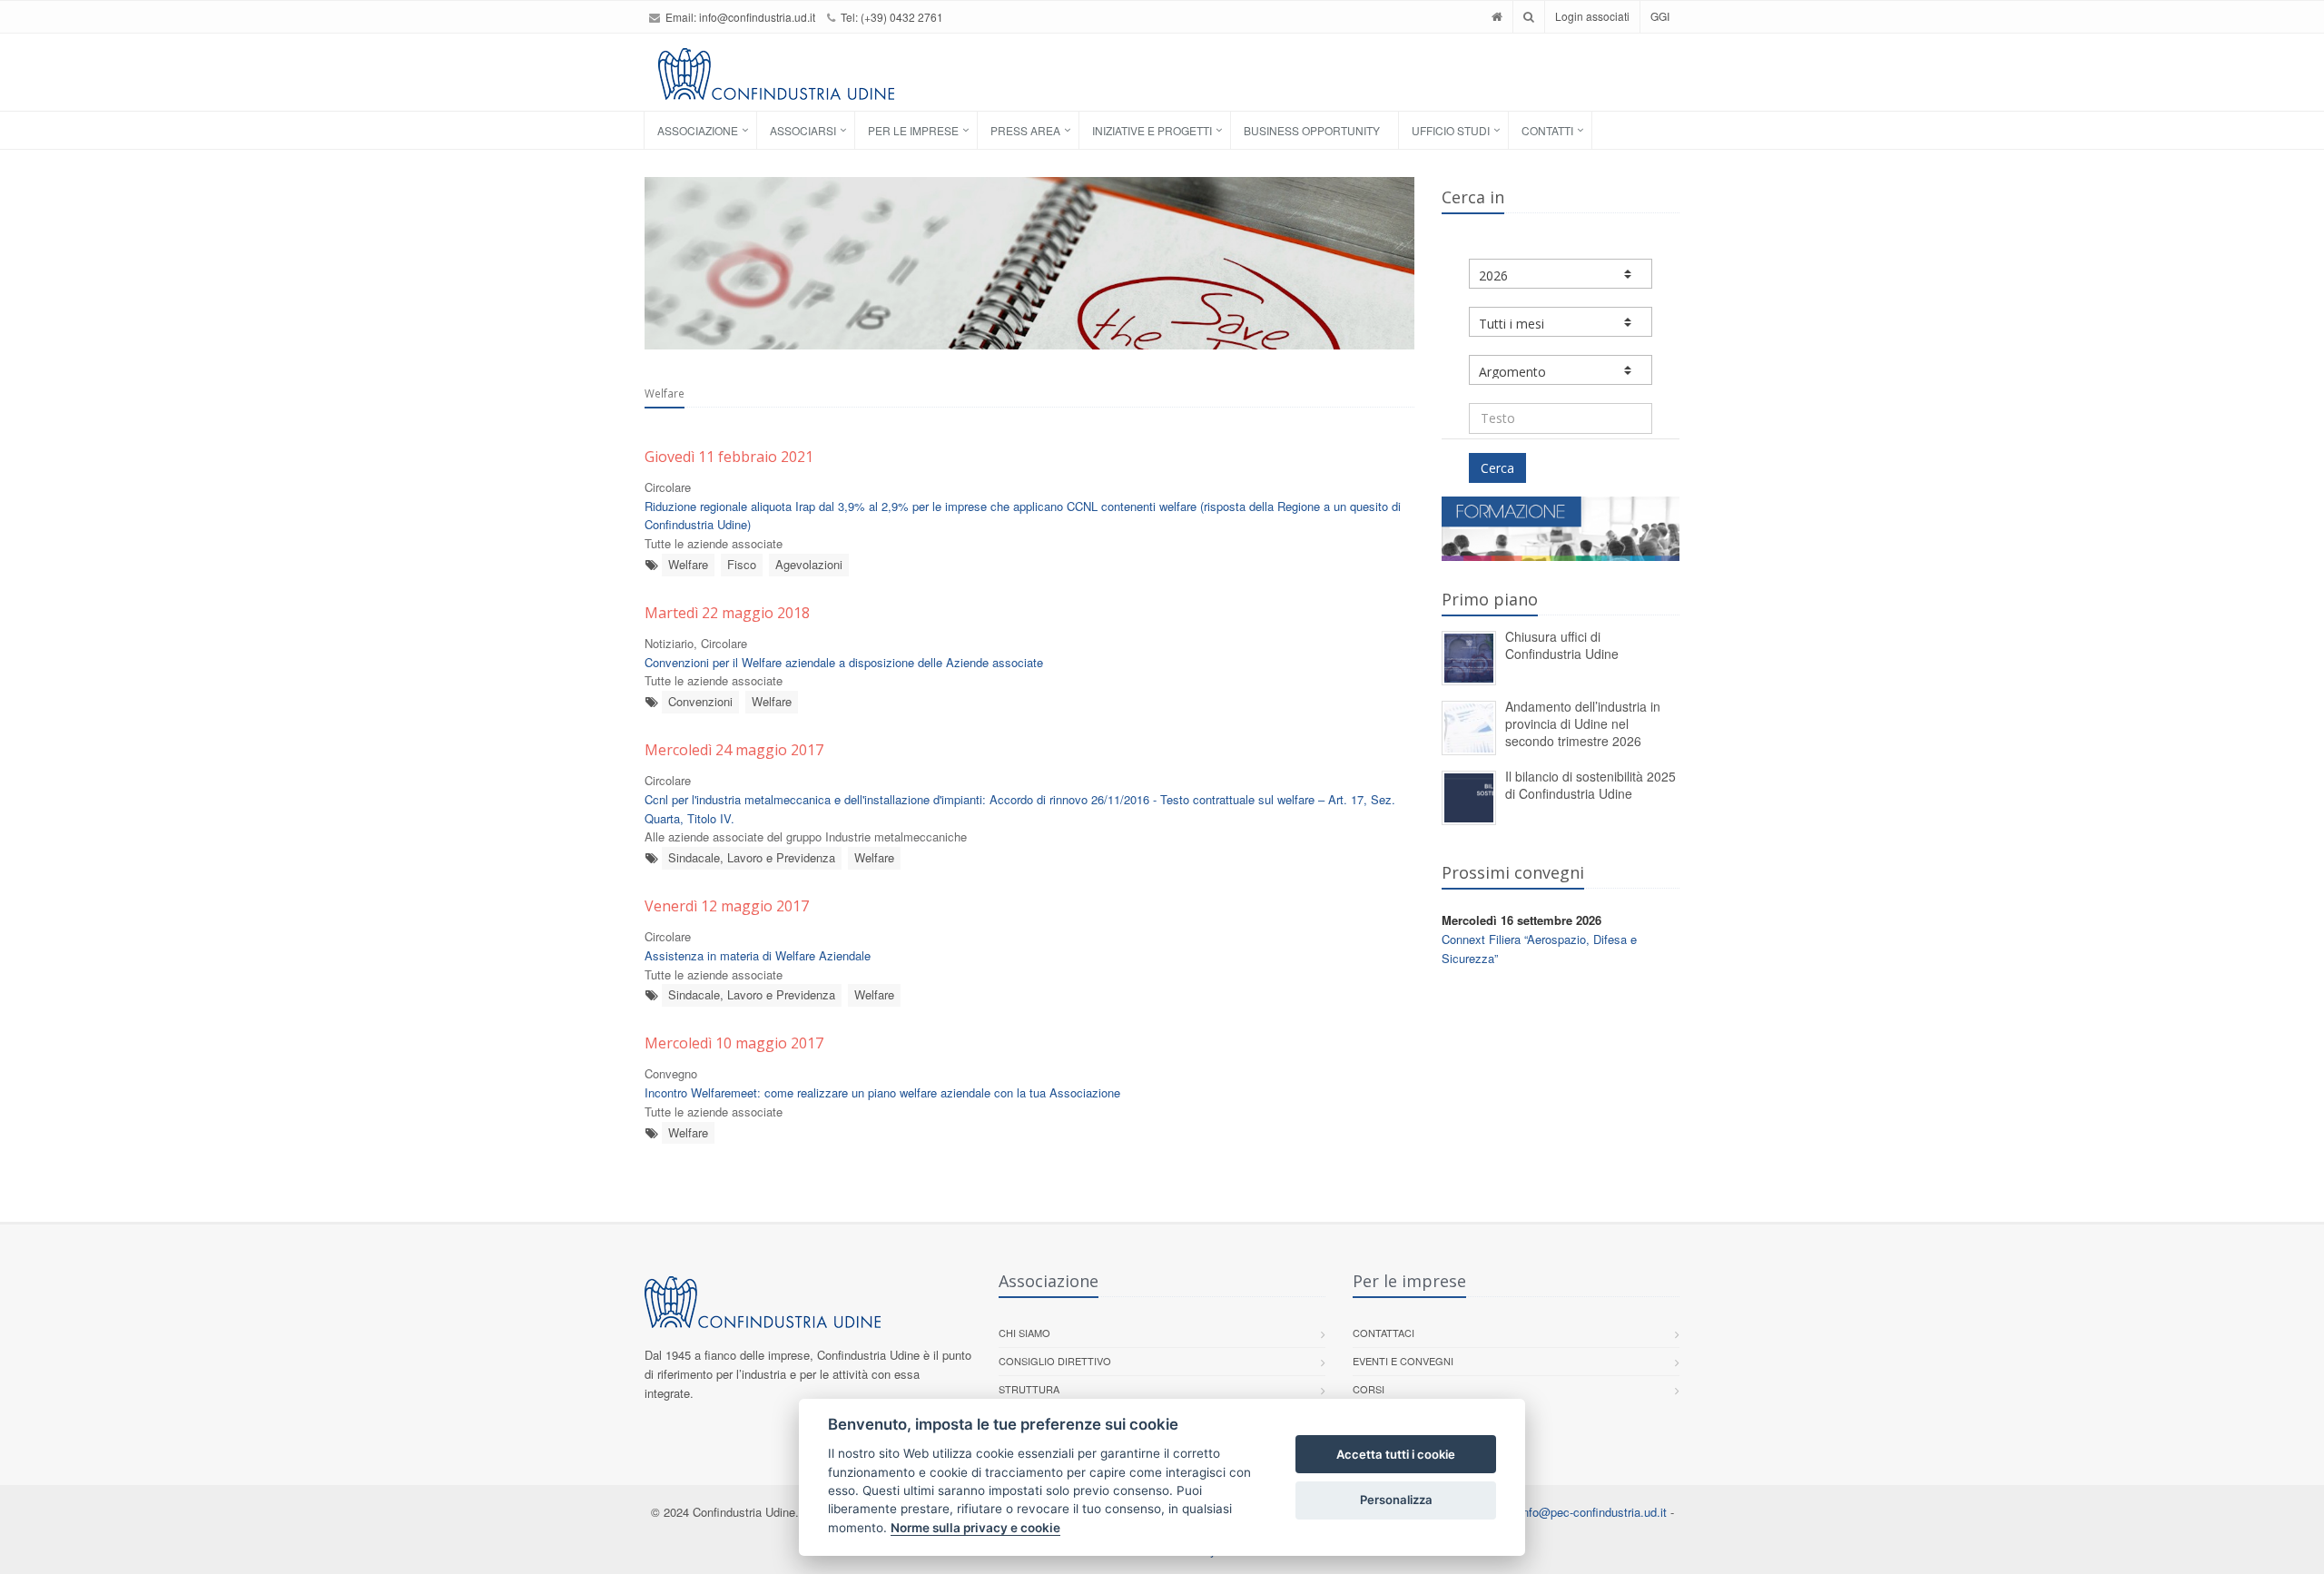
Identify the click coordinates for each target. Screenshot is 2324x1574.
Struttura (1029, 1389)
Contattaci (1384, 1333)
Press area (1025, 130)
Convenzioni (700, 701)
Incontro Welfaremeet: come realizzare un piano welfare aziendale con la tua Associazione (882, 1092)
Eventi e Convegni (1403, 1361)
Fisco (742, 564)
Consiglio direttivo (1055, 1361)
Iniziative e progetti (1152, 130)
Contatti (1547, 130)
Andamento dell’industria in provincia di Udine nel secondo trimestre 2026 (1583, 723)
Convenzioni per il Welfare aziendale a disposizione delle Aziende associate (844, 662)
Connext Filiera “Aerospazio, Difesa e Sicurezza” (1539, 949)
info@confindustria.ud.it (757, 17)
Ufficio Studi (1451, 130)
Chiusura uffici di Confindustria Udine (1562, 645)
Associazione (698, 130)
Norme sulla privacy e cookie (975, 1528)
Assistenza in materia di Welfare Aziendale (758, 955)
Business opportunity (1312, 130)
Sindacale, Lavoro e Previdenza (752, 857)
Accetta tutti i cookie (1396, 1454)
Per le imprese (913, 130)
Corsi (1369, 1389)
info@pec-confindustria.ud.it (1593, 1512)
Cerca (1497, 468)
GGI (1660, 16)
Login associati (1592, 16)
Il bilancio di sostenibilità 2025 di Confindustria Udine (1590, 785)
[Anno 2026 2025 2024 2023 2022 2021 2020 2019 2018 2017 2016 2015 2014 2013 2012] (1561, 274)
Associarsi (803, 130)
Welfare (688, 564)
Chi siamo (1024, 1333)
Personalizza (1396, 1500)
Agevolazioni (809, 564)
